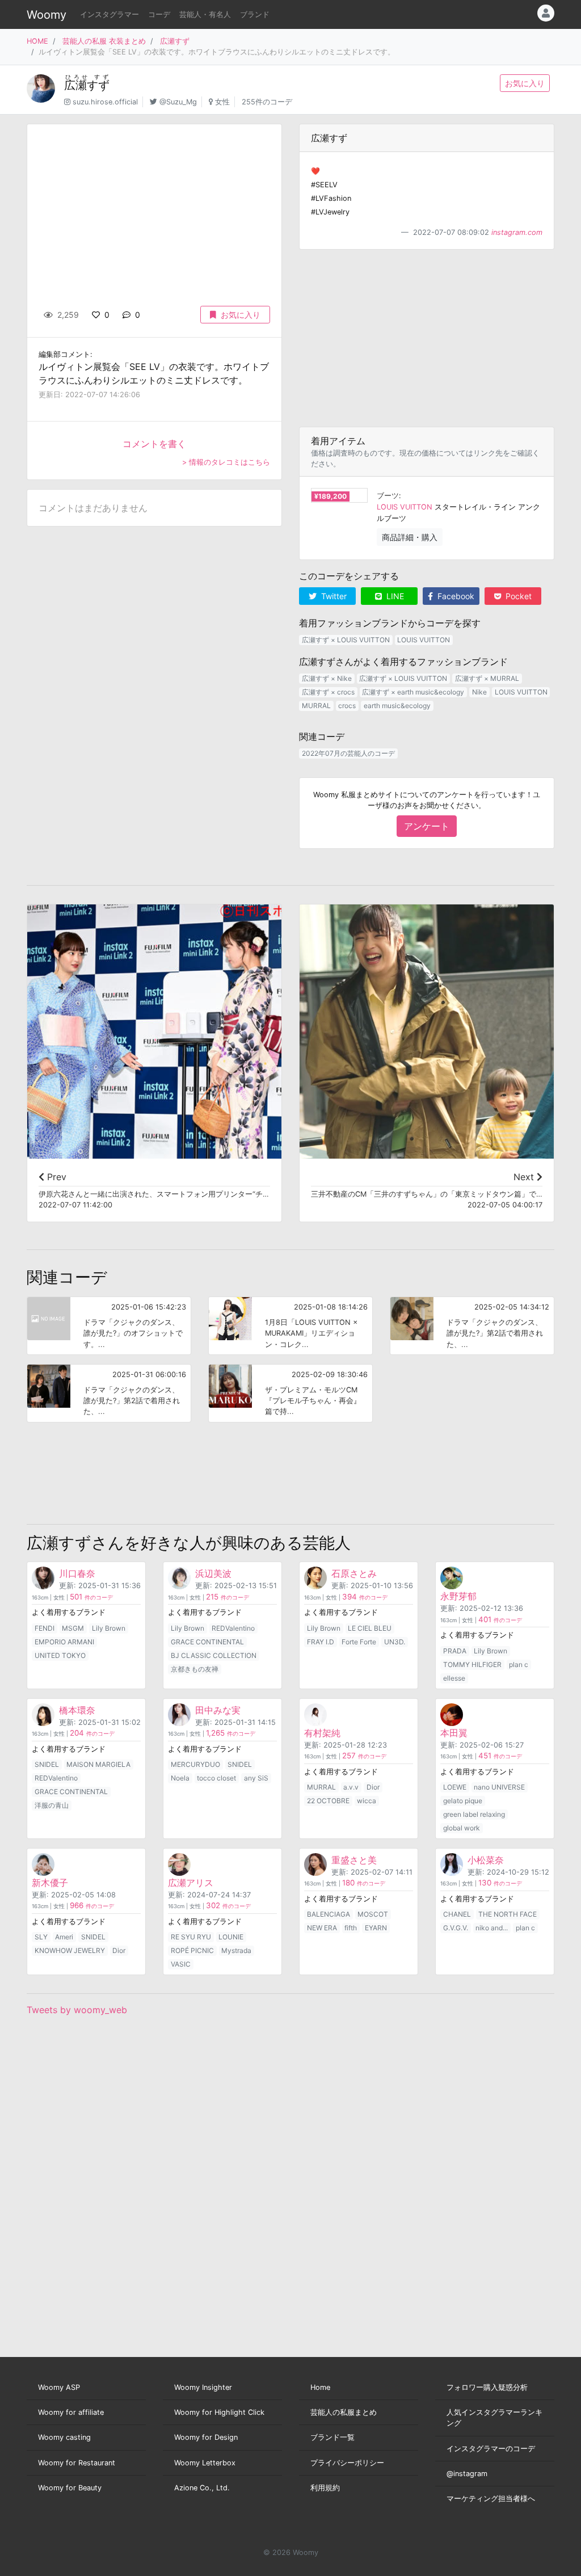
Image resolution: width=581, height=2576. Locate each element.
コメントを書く (154, 444)
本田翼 (454, 1733)
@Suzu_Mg (178, 102)
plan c (519, 1664)
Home (320, 2387)
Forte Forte (359, 1642)
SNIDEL (47, 1764)
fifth (351, 1928)
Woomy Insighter (203, 2387)
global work (462, 1828)
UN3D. (395, 1642)
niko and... (492, 1928)
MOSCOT (373, 1914)
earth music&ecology (397, 706)
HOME (37, 41)
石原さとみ (354, 1573)
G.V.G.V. (456, 1928)
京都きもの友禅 (195, 1669)
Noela (180, 1778)
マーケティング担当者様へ (491, 2499)
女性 (222, 102)
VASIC (181, 1964)
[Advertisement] (427, 338)
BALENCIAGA (329, 1914)
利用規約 (325, 2488)
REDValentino (233, 1628)
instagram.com (517, 232)
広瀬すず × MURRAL (487, 678)
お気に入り (525, 83)
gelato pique (463, 1801)
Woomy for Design (206, 2437)
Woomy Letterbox (205, 2463)
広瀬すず (175, 41)
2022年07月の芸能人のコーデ (348, 753)
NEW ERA (322, 1928)
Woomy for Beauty (70, 2488)
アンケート (427, 826)
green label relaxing (474, 1814)
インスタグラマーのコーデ (491, 2449)
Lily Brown (109, 1628)
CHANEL (457, 1914)
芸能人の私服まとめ (344, 2412)
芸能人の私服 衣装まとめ (104, 41)
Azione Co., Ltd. (202, 2488)
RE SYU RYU (191, 1937)
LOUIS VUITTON (405, 507)
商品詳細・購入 (410, 537)
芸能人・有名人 (205, 14)
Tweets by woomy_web (77, 2010)
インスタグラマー (110, 14)
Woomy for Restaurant (77, 2463)
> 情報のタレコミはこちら (226, 462)
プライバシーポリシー (347, 2463)
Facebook (455, 596)
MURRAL (316, 706)
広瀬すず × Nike (327, 678)
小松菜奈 (486, 1860)
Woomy (47, 15)
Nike (479, 692)
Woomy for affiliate (71, 2412)
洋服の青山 (52, 1805)
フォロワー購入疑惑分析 (487, 2387)
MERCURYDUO (195, 1764)
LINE (394, 596)
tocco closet (216, 1778)
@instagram (467, 2474)
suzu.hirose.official (105, 102)
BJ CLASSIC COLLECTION (214, 1655)
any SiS (256, 1778)
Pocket (517, 596)
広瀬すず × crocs (328, 692)
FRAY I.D (321, 1642)
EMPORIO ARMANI (64, 1642)
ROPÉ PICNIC (192, 1950)
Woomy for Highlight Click (219, 2412)
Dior (373, 1787)
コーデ (159, 14)
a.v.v (351, 1787)
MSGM (73, 1628)
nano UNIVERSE (499, 1787)
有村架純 (322, 1733)
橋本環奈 (77, 1710)
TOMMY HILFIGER (472, 1664)
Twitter (333, 596)
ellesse (454, 1678)
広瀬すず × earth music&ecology (413, 692)
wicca (367, 1801)
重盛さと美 (354, 1860)
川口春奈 (77, 1573)
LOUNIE (231, 1937)
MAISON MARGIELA (98, 1764)
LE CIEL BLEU (370, 1628)
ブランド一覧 (332, 2437)
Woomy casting (64, 2437)
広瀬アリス (191, 1883)
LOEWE (455, 1787)
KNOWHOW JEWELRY (70, 1950)
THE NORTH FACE (508, 1914)
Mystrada (236, 1950)
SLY (41, 1937)
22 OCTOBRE (328, 1801)
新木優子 (50, 1883)
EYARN (376, 1928)
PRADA (455, 1651)
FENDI (45, 1628)
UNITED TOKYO (60, 1655)
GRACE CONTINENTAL (207, 1642)
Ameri (64, 1937)
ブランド (255, 14)
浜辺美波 (213, 1573)
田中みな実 (218, 1710)
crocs (347, 706)
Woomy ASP (59, 2387)
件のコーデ (91, 1598)
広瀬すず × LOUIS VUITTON (346, 640)
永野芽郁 (458, 1596)
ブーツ (388, 496)
